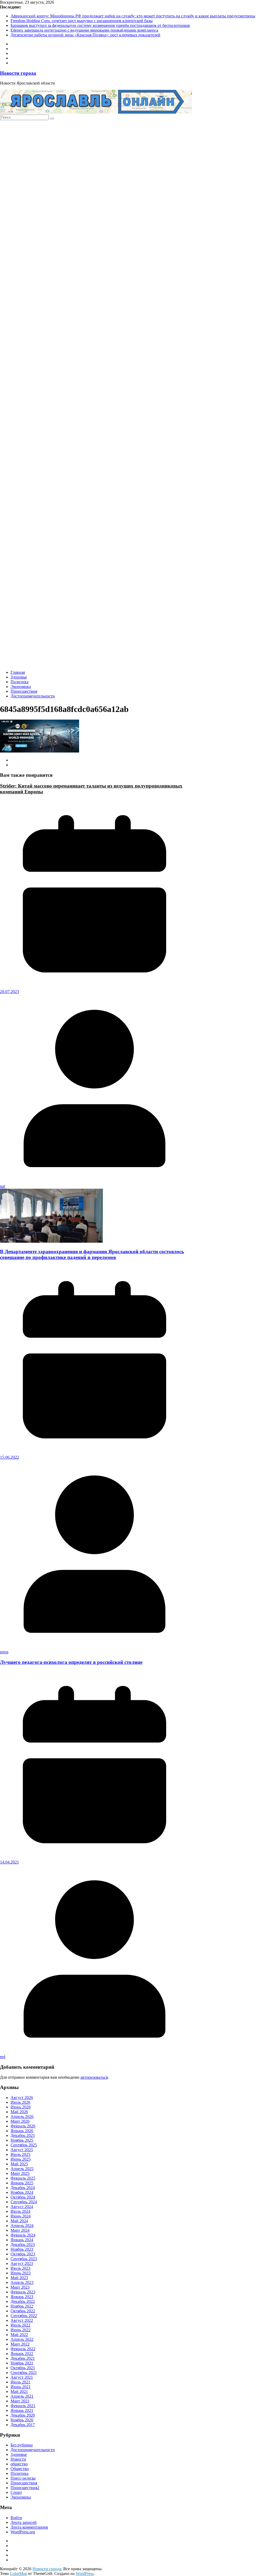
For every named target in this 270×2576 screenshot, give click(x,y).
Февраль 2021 (23, 2406)
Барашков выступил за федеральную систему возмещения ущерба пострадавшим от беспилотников (100, 25)
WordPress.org (23, 2532)
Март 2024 (20, 2230)
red (3, 2057)
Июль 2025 (20, 2154)
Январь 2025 (22, 2183)
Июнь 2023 (21, 2273)
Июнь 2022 (21, 2330)
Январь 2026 (22, 2131)
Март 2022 (20, 2344)
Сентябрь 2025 (24, 2145)
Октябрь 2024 (23, 2197)
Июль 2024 (20, 2211)
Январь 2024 (22, 2240)
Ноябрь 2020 (22, 2420)
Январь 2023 (22, 2297)
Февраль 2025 (23, 2178)
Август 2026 (22, 2098)
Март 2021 (20, 2401)
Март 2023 (20, 2287)
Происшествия (24, 691)
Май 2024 (19, 2221)
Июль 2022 (20, 2325)
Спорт (16, 2492)
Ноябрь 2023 (22, 2249)
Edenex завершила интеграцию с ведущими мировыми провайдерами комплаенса (84, 30)
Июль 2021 (20, 2382)
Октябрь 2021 (23, 2368)
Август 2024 (22, 2207)
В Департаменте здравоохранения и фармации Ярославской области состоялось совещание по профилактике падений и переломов (92, 1254)
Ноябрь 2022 (22, 2306)
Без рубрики (22, 2445)
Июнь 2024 (21, 2216)
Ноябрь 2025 (22, 2140)
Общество (20, 2469)
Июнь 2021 (21, 2387)
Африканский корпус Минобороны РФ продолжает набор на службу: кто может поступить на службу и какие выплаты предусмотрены (133, 16)
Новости (18, 2459)
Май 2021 (19, 2391)
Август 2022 (22, 2320)
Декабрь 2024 (23, 2188)
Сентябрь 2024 (24, 2202)
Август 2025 (22, 2150)
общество (19, 2464)
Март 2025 (20, 2173)
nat (3, 1186)
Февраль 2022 (23, 2349)
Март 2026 (20, 2121)
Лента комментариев (29, 2527)
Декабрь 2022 (23, 2301)
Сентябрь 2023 (24, 2259)
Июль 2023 (20, 2268)
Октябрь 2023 (23, 2254)
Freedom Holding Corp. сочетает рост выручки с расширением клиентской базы (82, 21)
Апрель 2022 (22, 2339)
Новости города (18, 73)
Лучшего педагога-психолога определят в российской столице (71, 1662)
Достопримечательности (33, 696)
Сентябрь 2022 (24, 2316)
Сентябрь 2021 (24, 2373)
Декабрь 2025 (23, 2135)
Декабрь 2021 (23, 2358)
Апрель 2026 (22, 2117)
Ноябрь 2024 (22, 2192)
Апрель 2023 (22, 2282)
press (4, 1652)
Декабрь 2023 (23, 2245)
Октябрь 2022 (23, 2311)
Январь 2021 (22, 2410)
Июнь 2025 (21, 2159)
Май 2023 (19, 2278)
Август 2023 (22, 2263)
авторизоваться (94, 2077)
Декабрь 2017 (23, 2425)
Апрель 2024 (22, 2226)
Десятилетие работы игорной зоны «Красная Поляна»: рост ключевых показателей (85, 35)
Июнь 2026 (21, 2107)
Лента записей (24, 2522)
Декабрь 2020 (23, 2415)
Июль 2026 (20, 2102)
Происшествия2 (25, 2488)
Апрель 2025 (22, 2169)
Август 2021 (22, 2377)
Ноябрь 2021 (22, 2363)
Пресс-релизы (23, 2478)
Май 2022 (19, 2335)
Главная (18, 672)
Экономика (21, 687)
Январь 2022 (22, 2354)
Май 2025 (19, 2164)
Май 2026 (19, 2112)
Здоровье (19, 677)
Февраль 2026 (23, 2126)
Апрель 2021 (22, 2396)
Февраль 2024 (23, 2235)
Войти (16, 2518)
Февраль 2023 (23, 2292)
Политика (20, 682)
